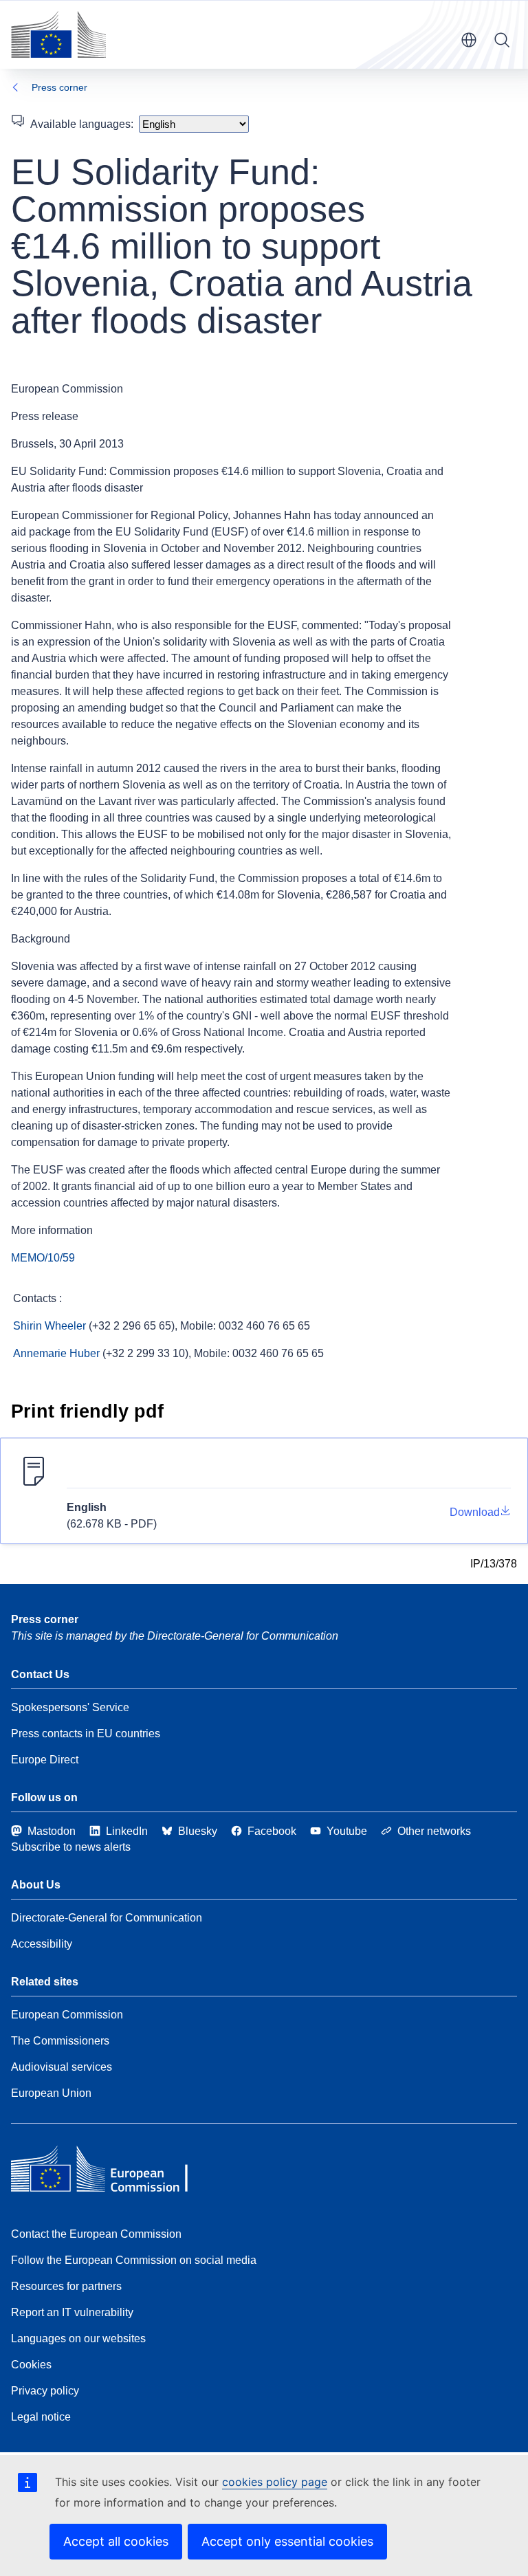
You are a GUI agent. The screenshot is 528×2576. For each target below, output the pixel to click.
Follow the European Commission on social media (134, 2260)
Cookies (31, 2365)
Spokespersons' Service (70, 1707)
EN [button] (469, 40)
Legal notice (41, 2417)
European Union (51, 2093)
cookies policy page (275, 2482)
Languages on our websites (78, 2338)
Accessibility (42, 1944)
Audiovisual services (62, 2067)
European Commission (67, 2015)
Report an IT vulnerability (72, 2312)
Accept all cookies (116, 2541)
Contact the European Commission (96, 2234)
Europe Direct (45, 1760)
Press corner (59, 87)
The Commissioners (60, 2041)
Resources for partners (66, 2286)
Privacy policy (45, 2391)
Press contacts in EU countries (86, 1733)
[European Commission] (58, 34)
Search (502, 40)
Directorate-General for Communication (107, 1918)
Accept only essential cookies (287, 2541)
